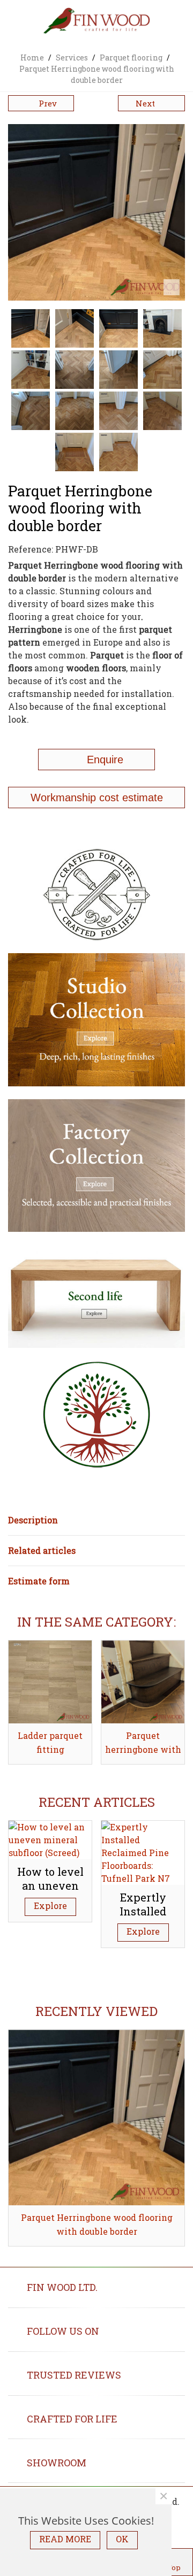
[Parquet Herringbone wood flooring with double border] (96, 2118)
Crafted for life (72, 2419)
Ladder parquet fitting (50, 1743)
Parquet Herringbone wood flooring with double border (97, 2225)
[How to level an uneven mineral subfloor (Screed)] (50, 1839)
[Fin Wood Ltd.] (96, 22)
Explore (50, 1906)
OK (122, 2539)
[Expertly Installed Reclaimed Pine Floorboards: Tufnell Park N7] (143, 1851)
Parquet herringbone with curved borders (143, 1750)
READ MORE (65, 2539)
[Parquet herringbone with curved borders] (143, 1682)
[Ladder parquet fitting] (50, 1682)
